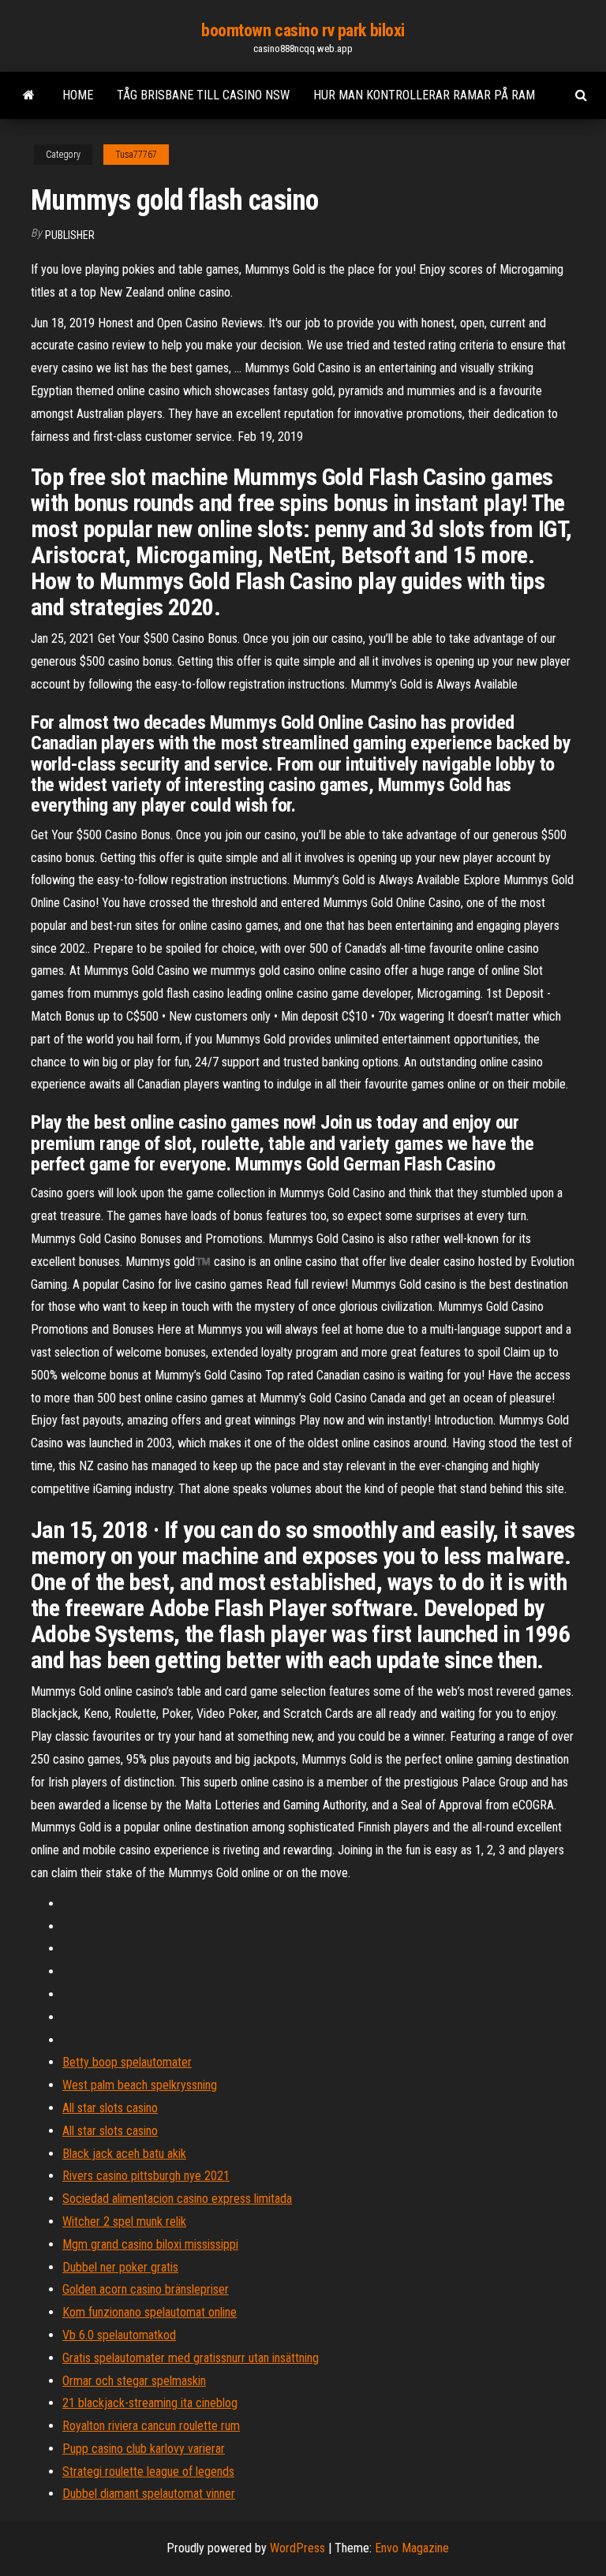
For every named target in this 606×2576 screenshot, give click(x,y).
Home (78, 95)
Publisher (70, 235)
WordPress (297, 2548)
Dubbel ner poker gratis (120, 2267)
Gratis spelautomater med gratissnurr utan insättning (191, 2358)
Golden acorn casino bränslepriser (146, 2289)
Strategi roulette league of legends (148, 2471)
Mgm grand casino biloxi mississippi (150, 2244)
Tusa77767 (136, 155)
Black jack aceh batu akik (124, 2154)
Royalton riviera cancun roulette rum (151, 2426)
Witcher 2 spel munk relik (124, 2221)
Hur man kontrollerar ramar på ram (424, 95)
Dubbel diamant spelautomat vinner (149, 2494)
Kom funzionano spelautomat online (150, 2312)
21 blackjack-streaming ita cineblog (150, 2403)
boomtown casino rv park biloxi (303, 30)
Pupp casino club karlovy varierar (144, 2449)
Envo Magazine (412, 2548)
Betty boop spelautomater (127, 2062)
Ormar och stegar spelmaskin (134, 2381)
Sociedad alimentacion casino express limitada (177, 2199)
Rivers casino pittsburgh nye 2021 (146, 2176)
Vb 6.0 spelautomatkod (119, 2335)
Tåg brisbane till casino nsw (203, 95)
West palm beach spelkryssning (140, 2085)
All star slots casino (110, 2108)
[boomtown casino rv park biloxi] (29, 95)
